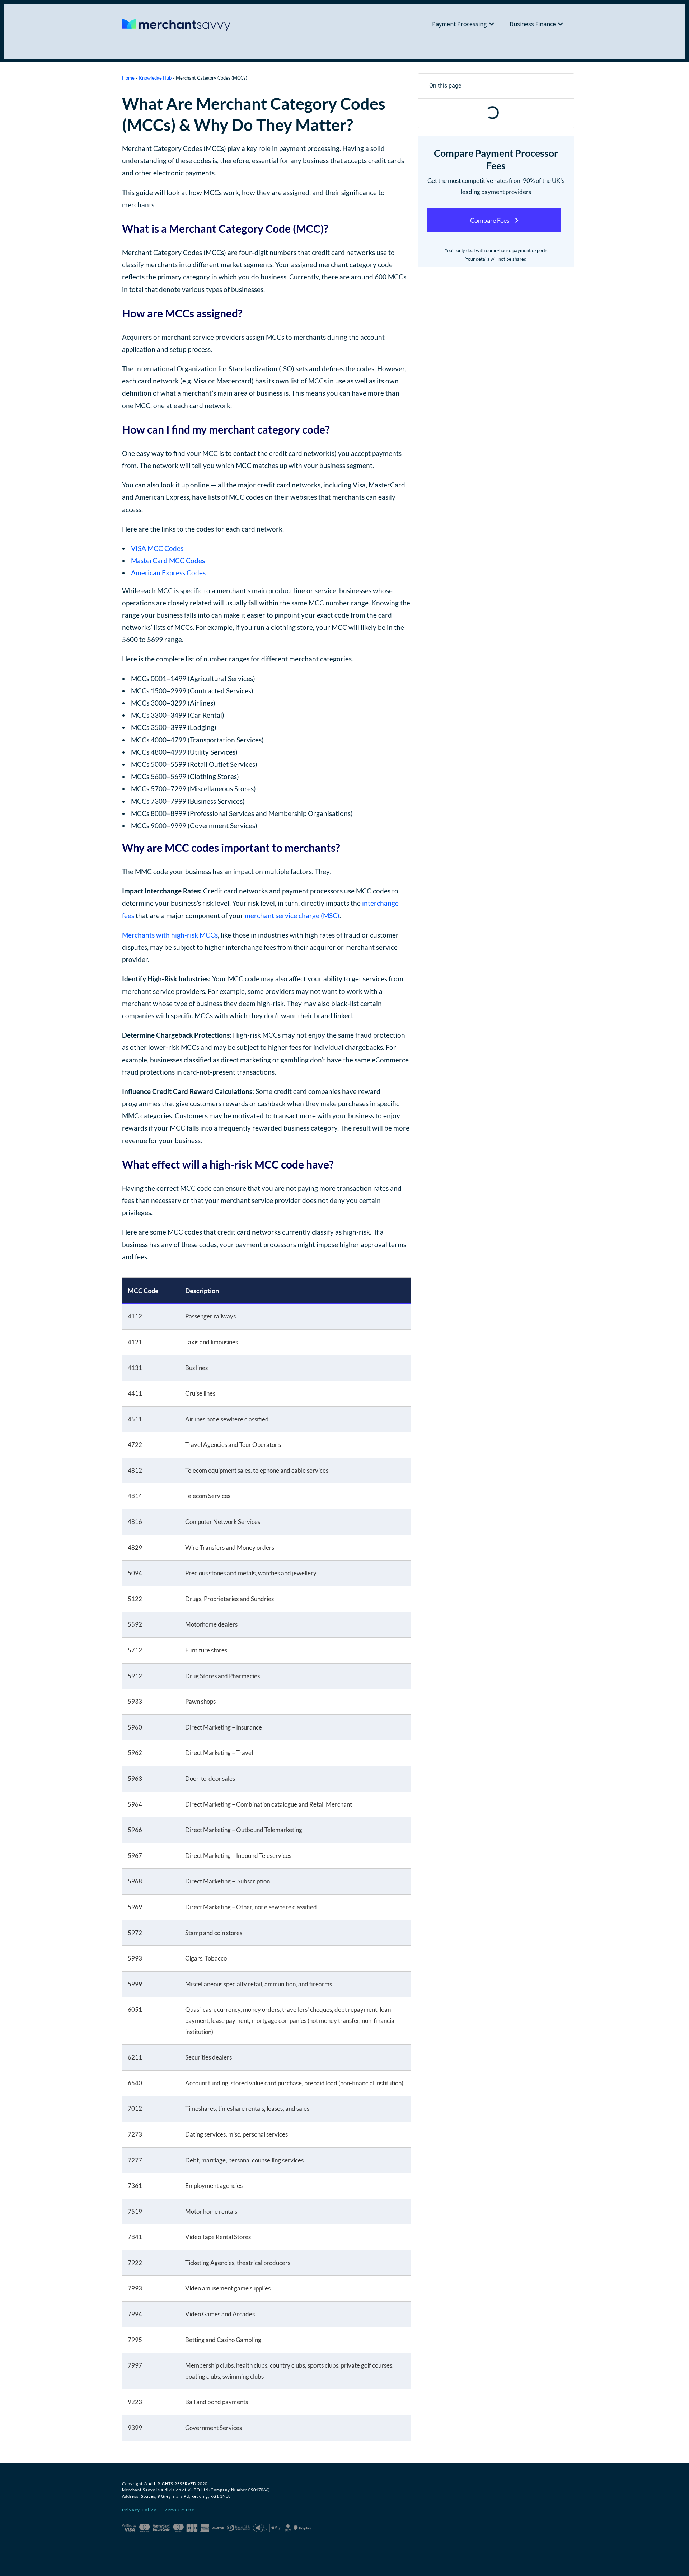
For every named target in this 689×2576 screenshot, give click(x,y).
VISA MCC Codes (157, 548)
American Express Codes (168, 573)
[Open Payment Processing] (492, 24)
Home (128, 78)
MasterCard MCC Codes (168, 560)
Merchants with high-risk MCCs (170, 935)
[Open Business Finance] (561, 24)
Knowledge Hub (155, 78)
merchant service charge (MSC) (292, 916)
